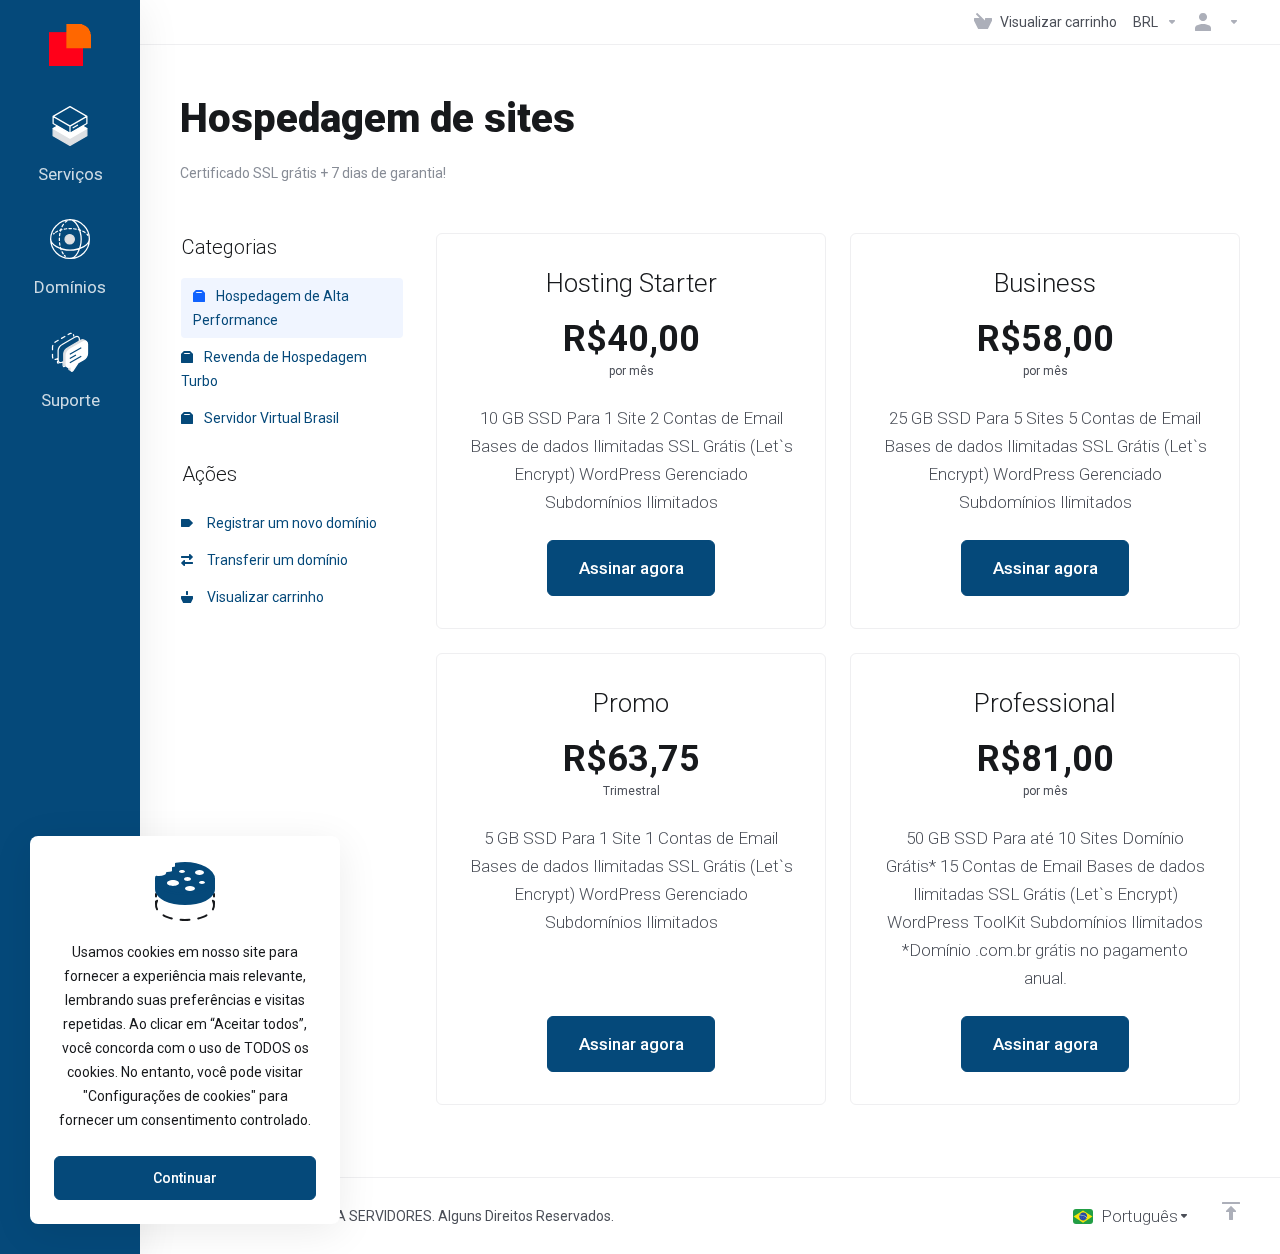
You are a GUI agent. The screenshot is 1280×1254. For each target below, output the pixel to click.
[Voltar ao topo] (1231, 1211)
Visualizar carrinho (262, 597)
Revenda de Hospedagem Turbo (274, 369)
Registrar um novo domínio (289, 523)
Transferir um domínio (274, 560)
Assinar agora (631, 568)
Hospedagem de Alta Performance (271, 308)
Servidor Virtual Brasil (270, 418)
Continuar (185, 1178)
